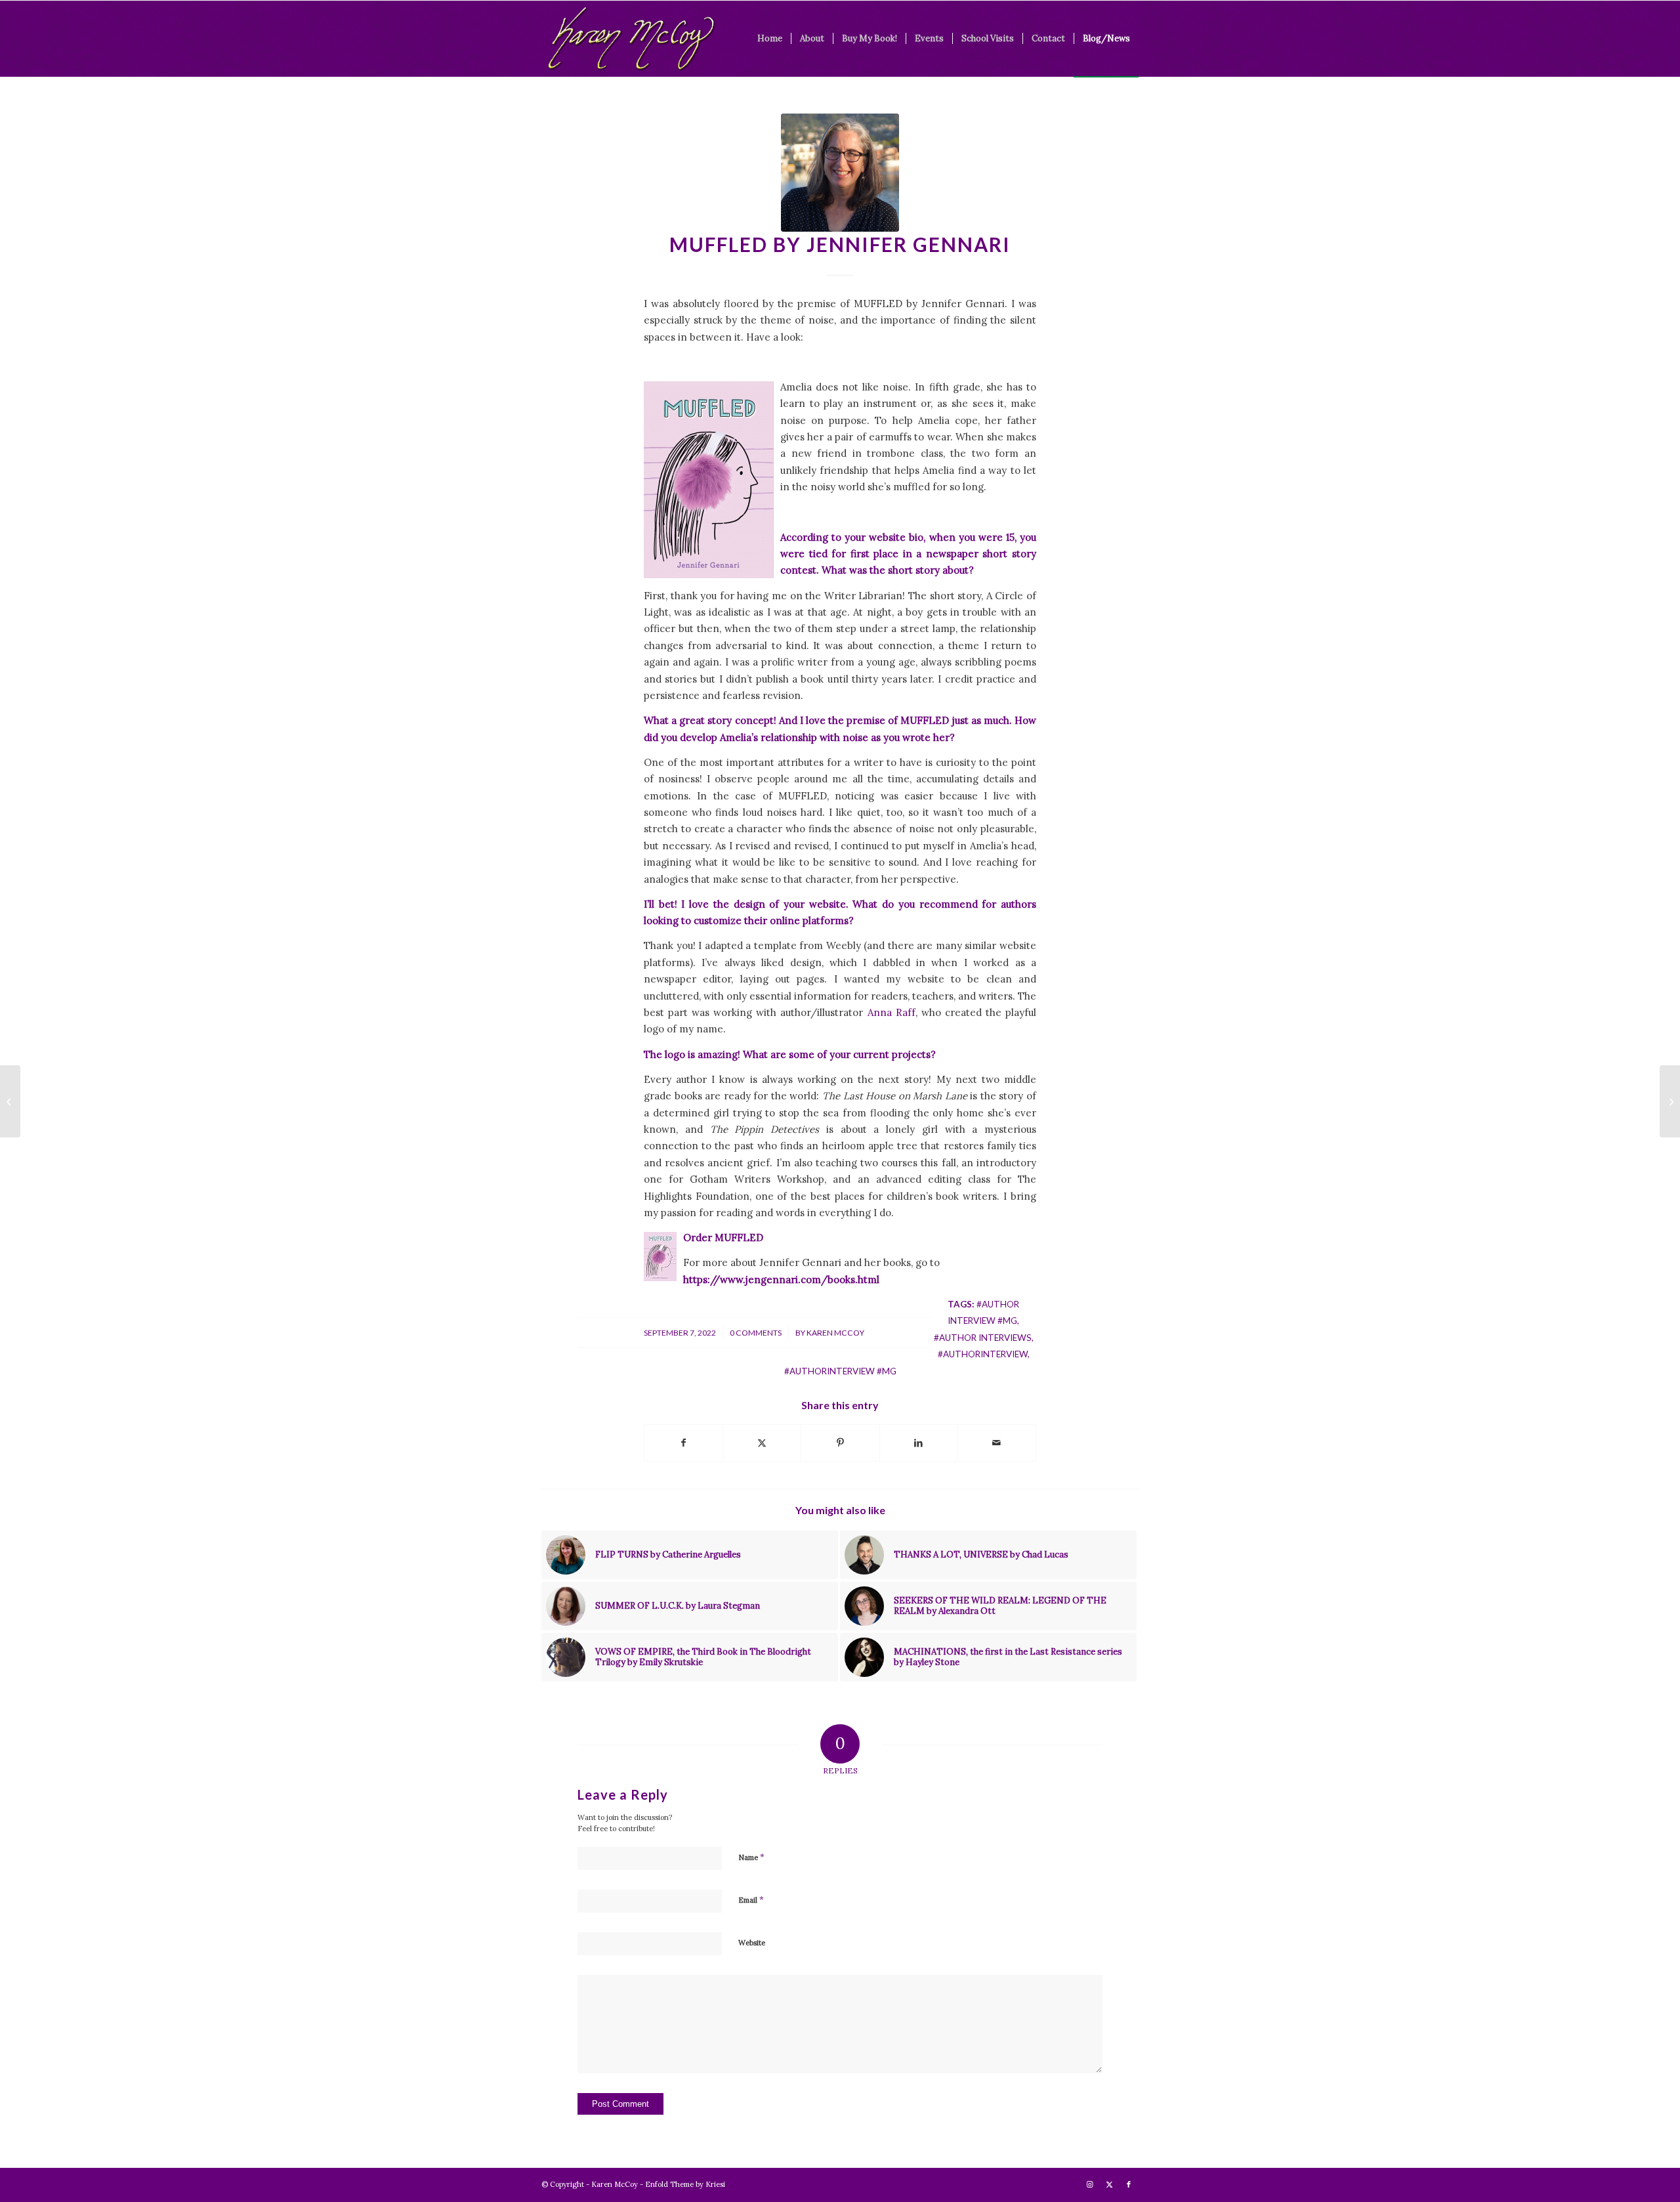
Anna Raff (892, 1012)
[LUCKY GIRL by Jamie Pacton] (10, 1101)
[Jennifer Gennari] (840, 173)
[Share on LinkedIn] (919, 1443)
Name (751, 1857)
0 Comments (756, 1333)
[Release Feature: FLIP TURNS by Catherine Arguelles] (1670, 1101)
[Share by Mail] (997, 1443)
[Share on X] (762, 1443)
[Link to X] (1109, 2184)
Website (752, 1943)
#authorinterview (983, 1354)
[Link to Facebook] (1129, 2184)
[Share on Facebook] (683, 1443)
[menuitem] (770, 39)
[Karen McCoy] (631, 39)
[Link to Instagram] (1089, 2184)
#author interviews (983, 1338)
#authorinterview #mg (840, 1371)
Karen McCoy (835, 1333)
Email (751, 1900)
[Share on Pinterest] (840, 1443)
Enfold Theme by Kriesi (685, 2184)
